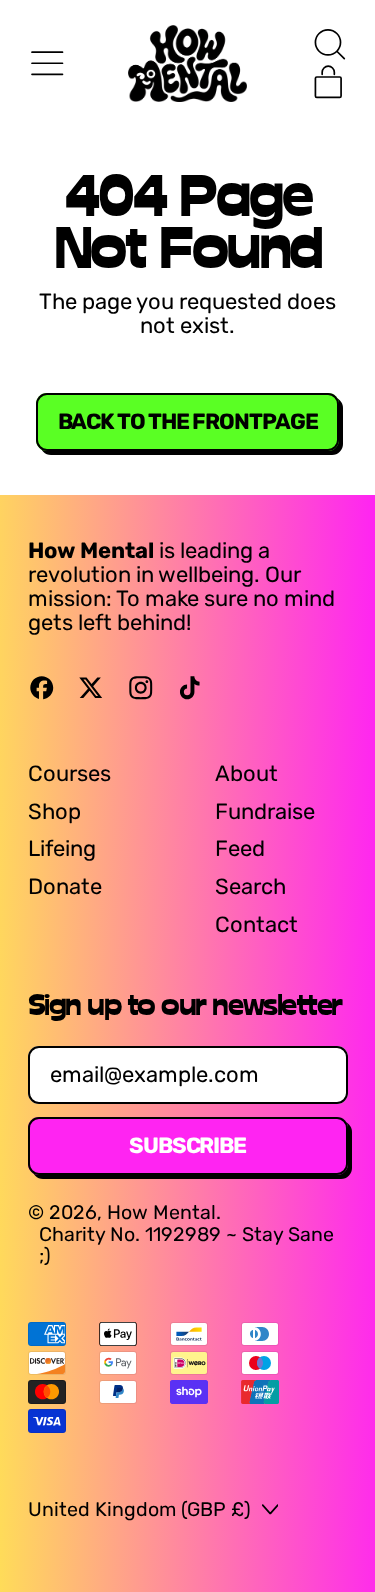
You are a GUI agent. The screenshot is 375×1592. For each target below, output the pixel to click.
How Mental (161, 1212)
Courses (69, 773)
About (246, 773)
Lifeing (62, 848)
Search (250, 886)
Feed (240, 848)
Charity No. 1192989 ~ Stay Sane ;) (186, 1245)
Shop (54, 811)
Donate (65, 886)
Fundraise (265, 811)
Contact (256, 924)
